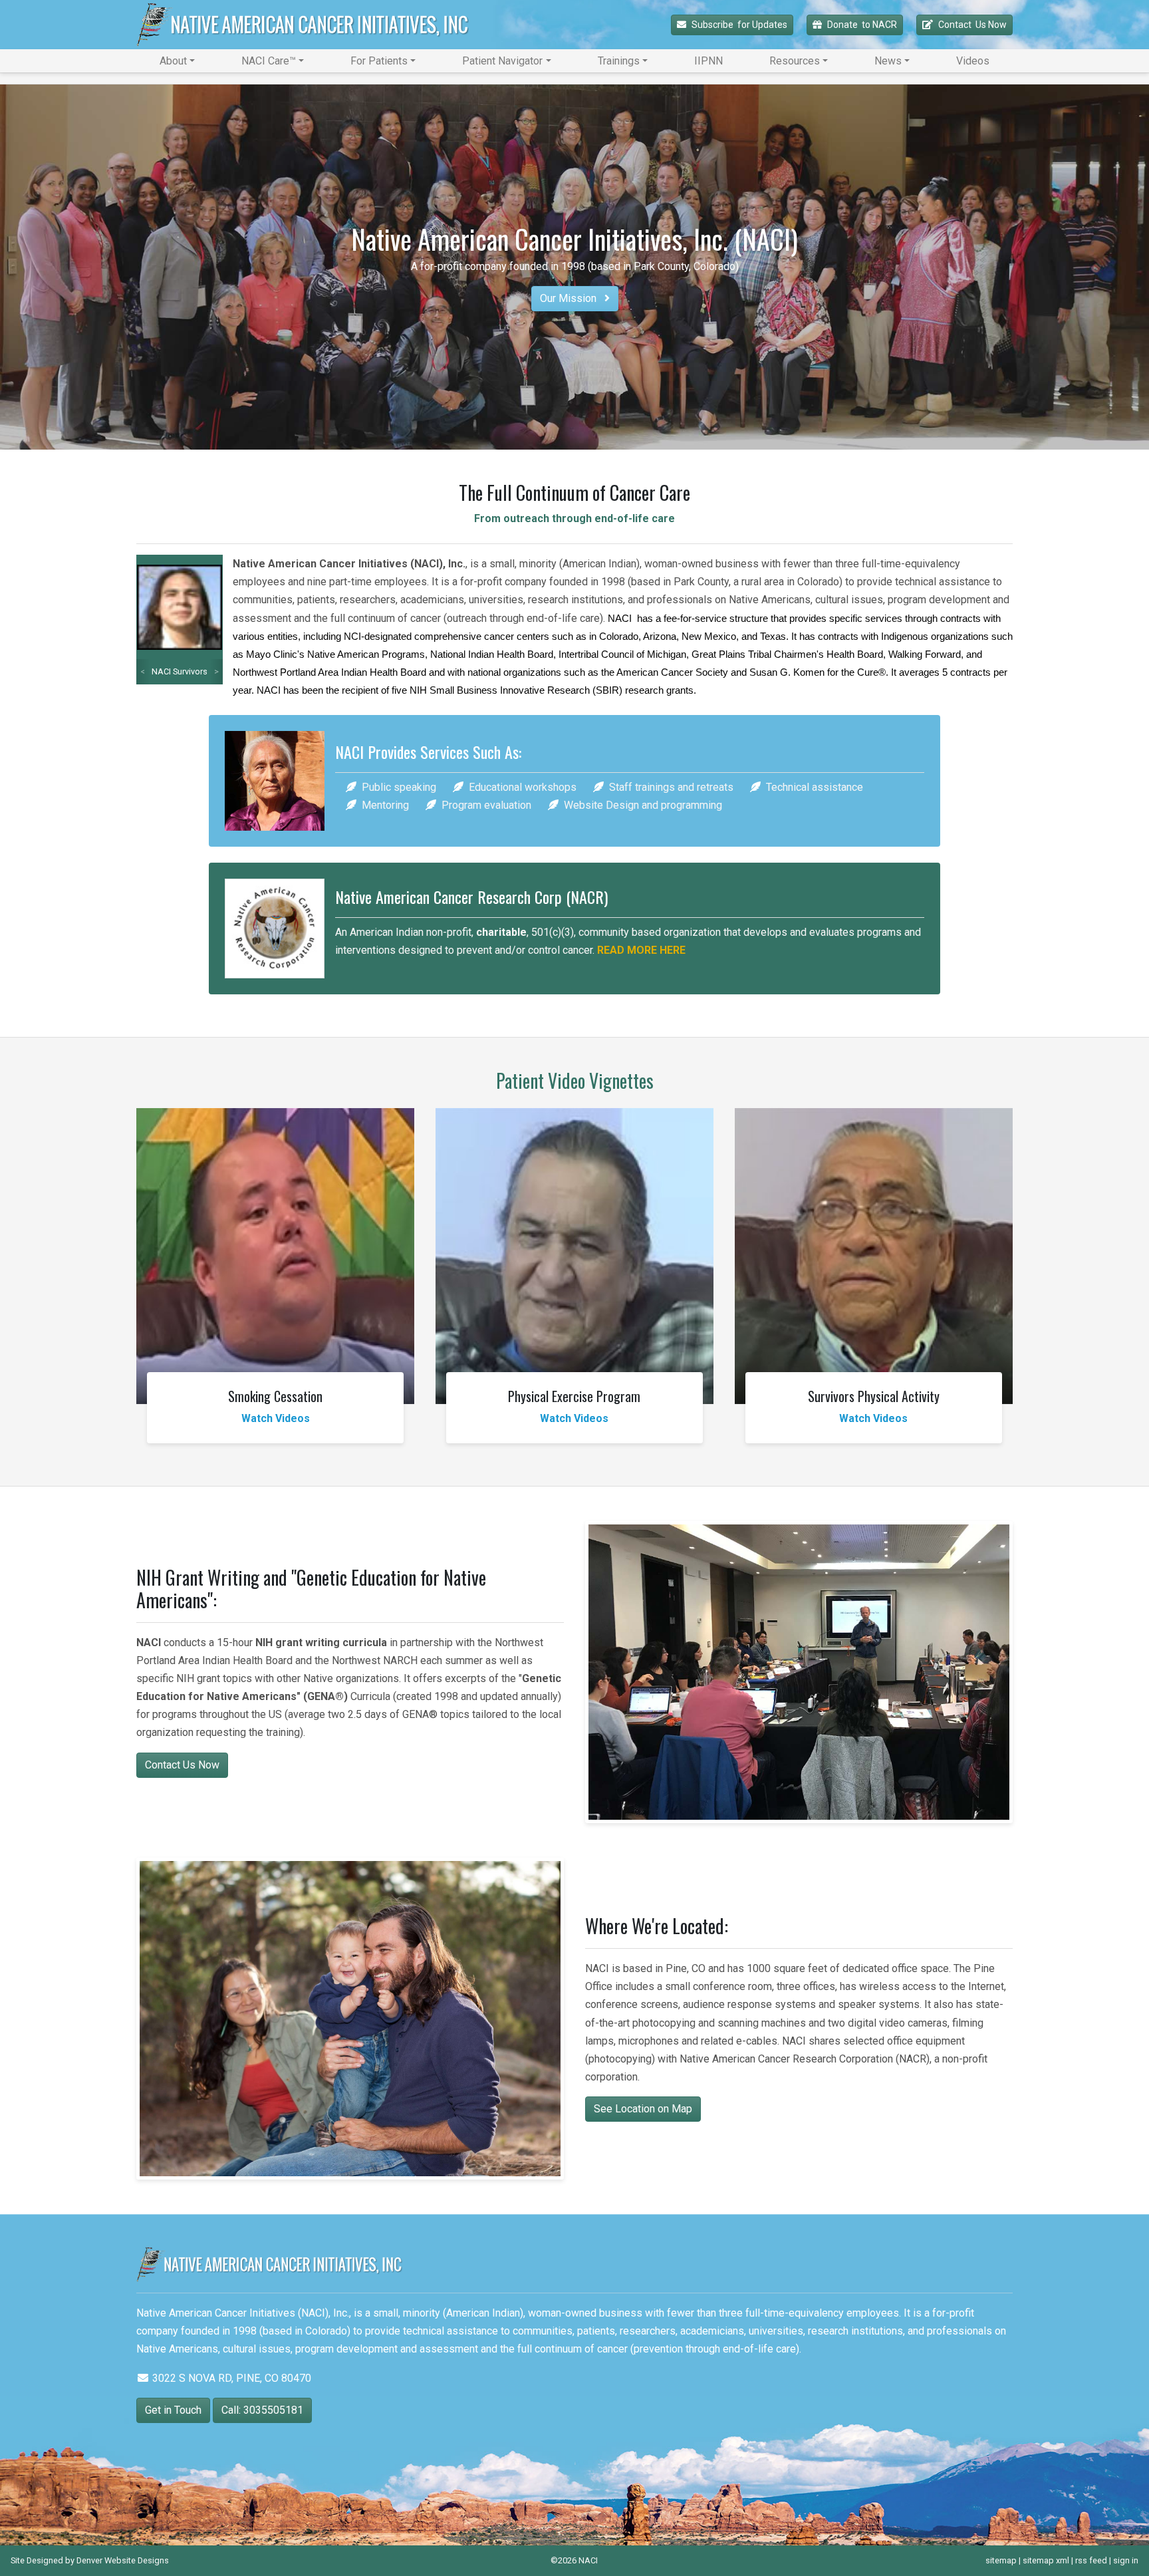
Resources (795, 61)
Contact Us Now (182, 1765)
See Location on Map (643, 2109)
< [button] (143, 671)
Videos (973, 61)
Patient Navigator (502, 61)
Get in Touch (173, 2410)
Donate (862, 25)
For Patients (379, 61)
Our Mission (570, 298)
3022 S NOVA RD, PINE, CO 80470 (230, 2378)
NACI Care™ (269, 61)
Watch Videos (276, 1418)
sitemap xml (1046, 2560)
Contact (972, 25)
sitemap (1001, 2560)
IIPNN (708, 61)
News (888, 61)
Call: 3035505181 (262, 2410)
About (173, 61)
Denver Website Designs (123, 2560)
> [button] (216, 671)
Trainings (619, 61)
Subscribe (739, 25)
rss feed (1091, 2560)
